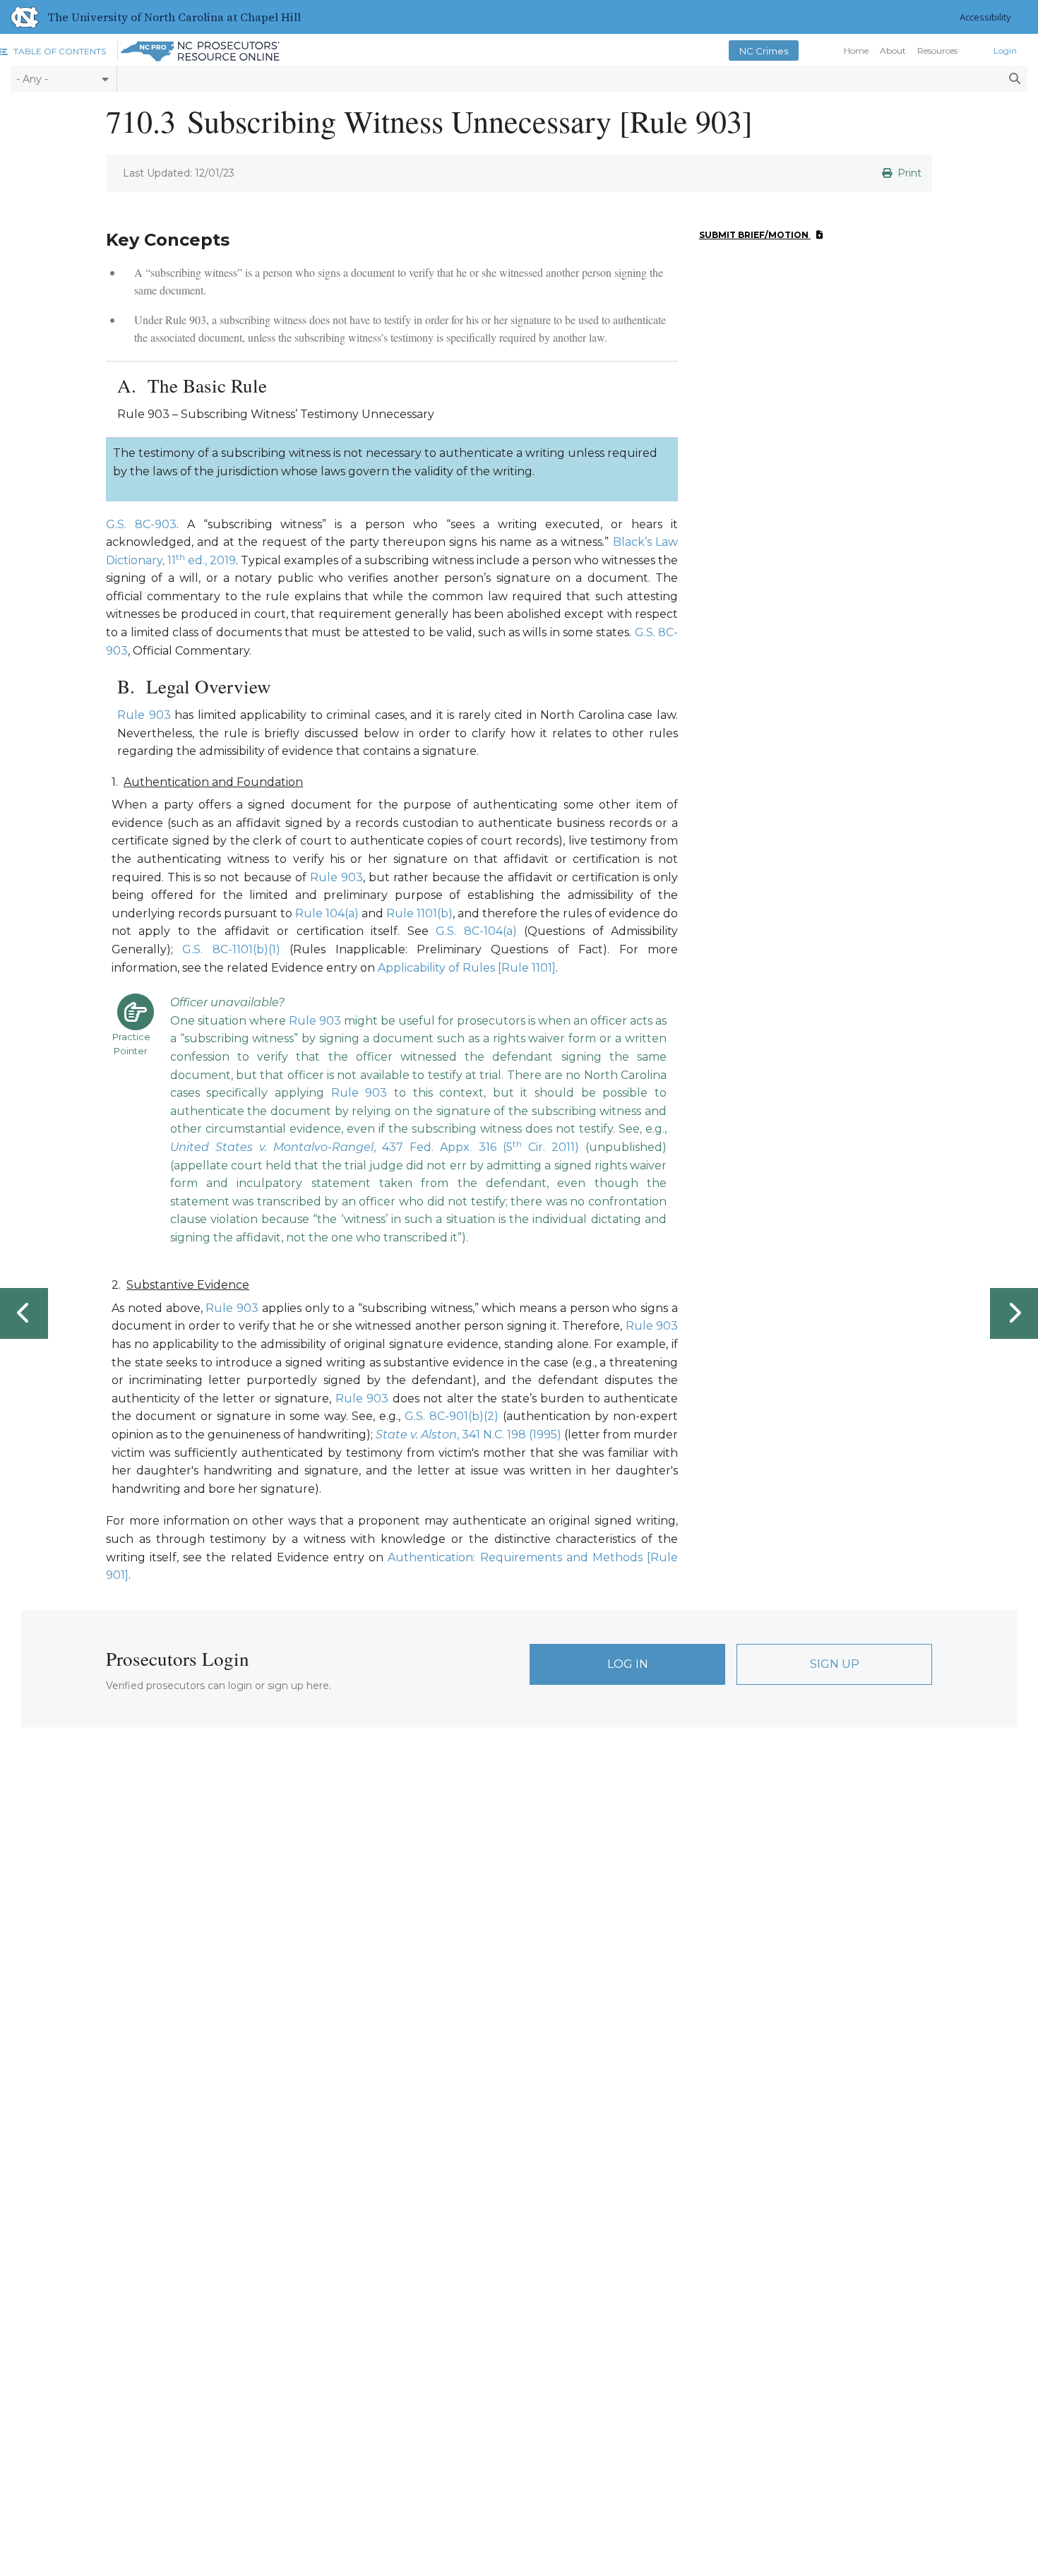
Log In (628, 1664)
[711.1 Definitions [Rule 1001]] (1014, 1313)
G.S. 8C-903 (141, 524)
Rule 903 (144, 715)
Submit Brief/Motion (755, 235)
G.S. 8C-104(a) (476, 931)
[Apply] (1014, 79)
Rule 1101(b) (419, 913)
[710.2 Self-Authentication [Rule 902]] (24, 1313)
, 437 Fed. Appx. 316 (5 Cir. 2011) (375, 1147)
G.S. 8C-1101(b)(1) (231, 949)
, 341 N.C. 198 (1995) (469, 1435)
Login (1005, 51)
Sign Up (835, 1664)
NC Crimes (764, 51)
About (893, 51)
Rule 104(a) (327, 913)
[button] (53, 51)
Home (856, 51)
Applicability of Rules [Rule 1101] (467, 968)
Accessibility (985, 17)
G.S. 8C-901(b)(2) (452, 1416)
